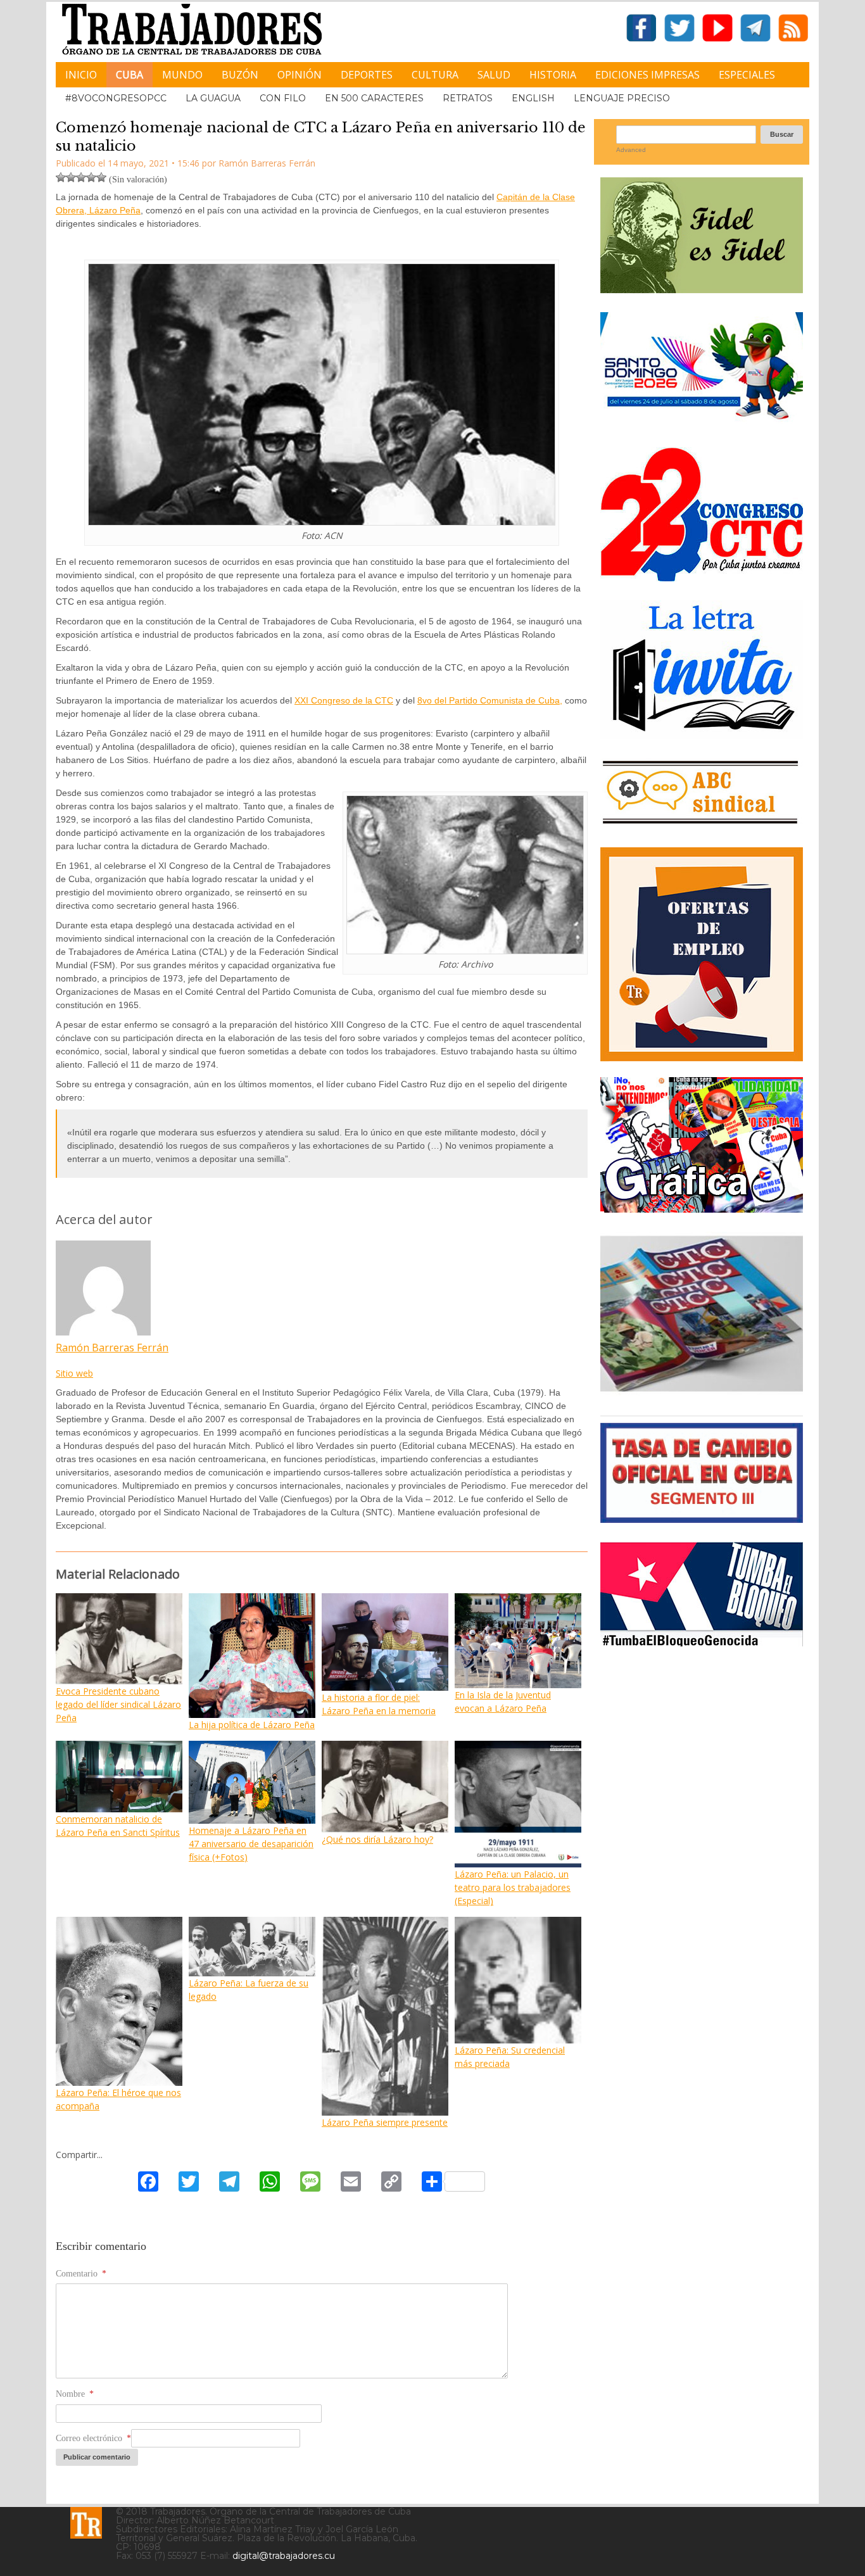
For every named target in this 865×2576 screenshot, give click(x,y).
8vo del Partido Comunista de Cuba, (490, 700)
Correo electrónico (93, 2438)
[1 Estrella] (61, 177)
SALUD (494, 75)
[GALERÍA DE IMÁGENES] (702, 1208)
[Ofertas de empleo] (702, 954)
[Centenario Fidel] (702, 288)
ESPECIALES (747, 75)
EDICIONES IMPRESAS (647, 75)
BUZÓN (240, 75)
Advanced (631, 150)
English (533, 98)
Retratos (468, 98)
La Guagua (213, 98)
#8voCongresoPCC (116, 98)
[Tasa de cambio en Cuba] (702, 1518)
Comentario (81, 2274)
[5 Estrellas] (101, 177)
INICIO (81, 75)
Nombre (75, 2394)
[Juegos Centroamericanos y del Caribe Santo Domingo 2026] (702, 423)
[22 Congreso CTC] (702, 577)
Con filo (283, 98)
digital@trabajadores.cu (284, 2556)
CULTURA (435, 75)
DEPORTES (367, 75)
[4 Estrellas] (91, 177)
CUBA (129, 75)
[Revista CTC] (702, 1392)
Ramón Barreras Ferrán (112, 1348)
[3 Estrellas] (81, 177)
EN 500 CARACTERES (374, 98)
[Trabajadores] (86, 2523)
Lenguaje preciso (622, 98)
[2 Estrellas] (71, 177)
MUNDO (182, 75)
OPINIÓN (300, 75)
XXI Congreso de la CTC (344, 700)
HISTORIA (553, 75)
